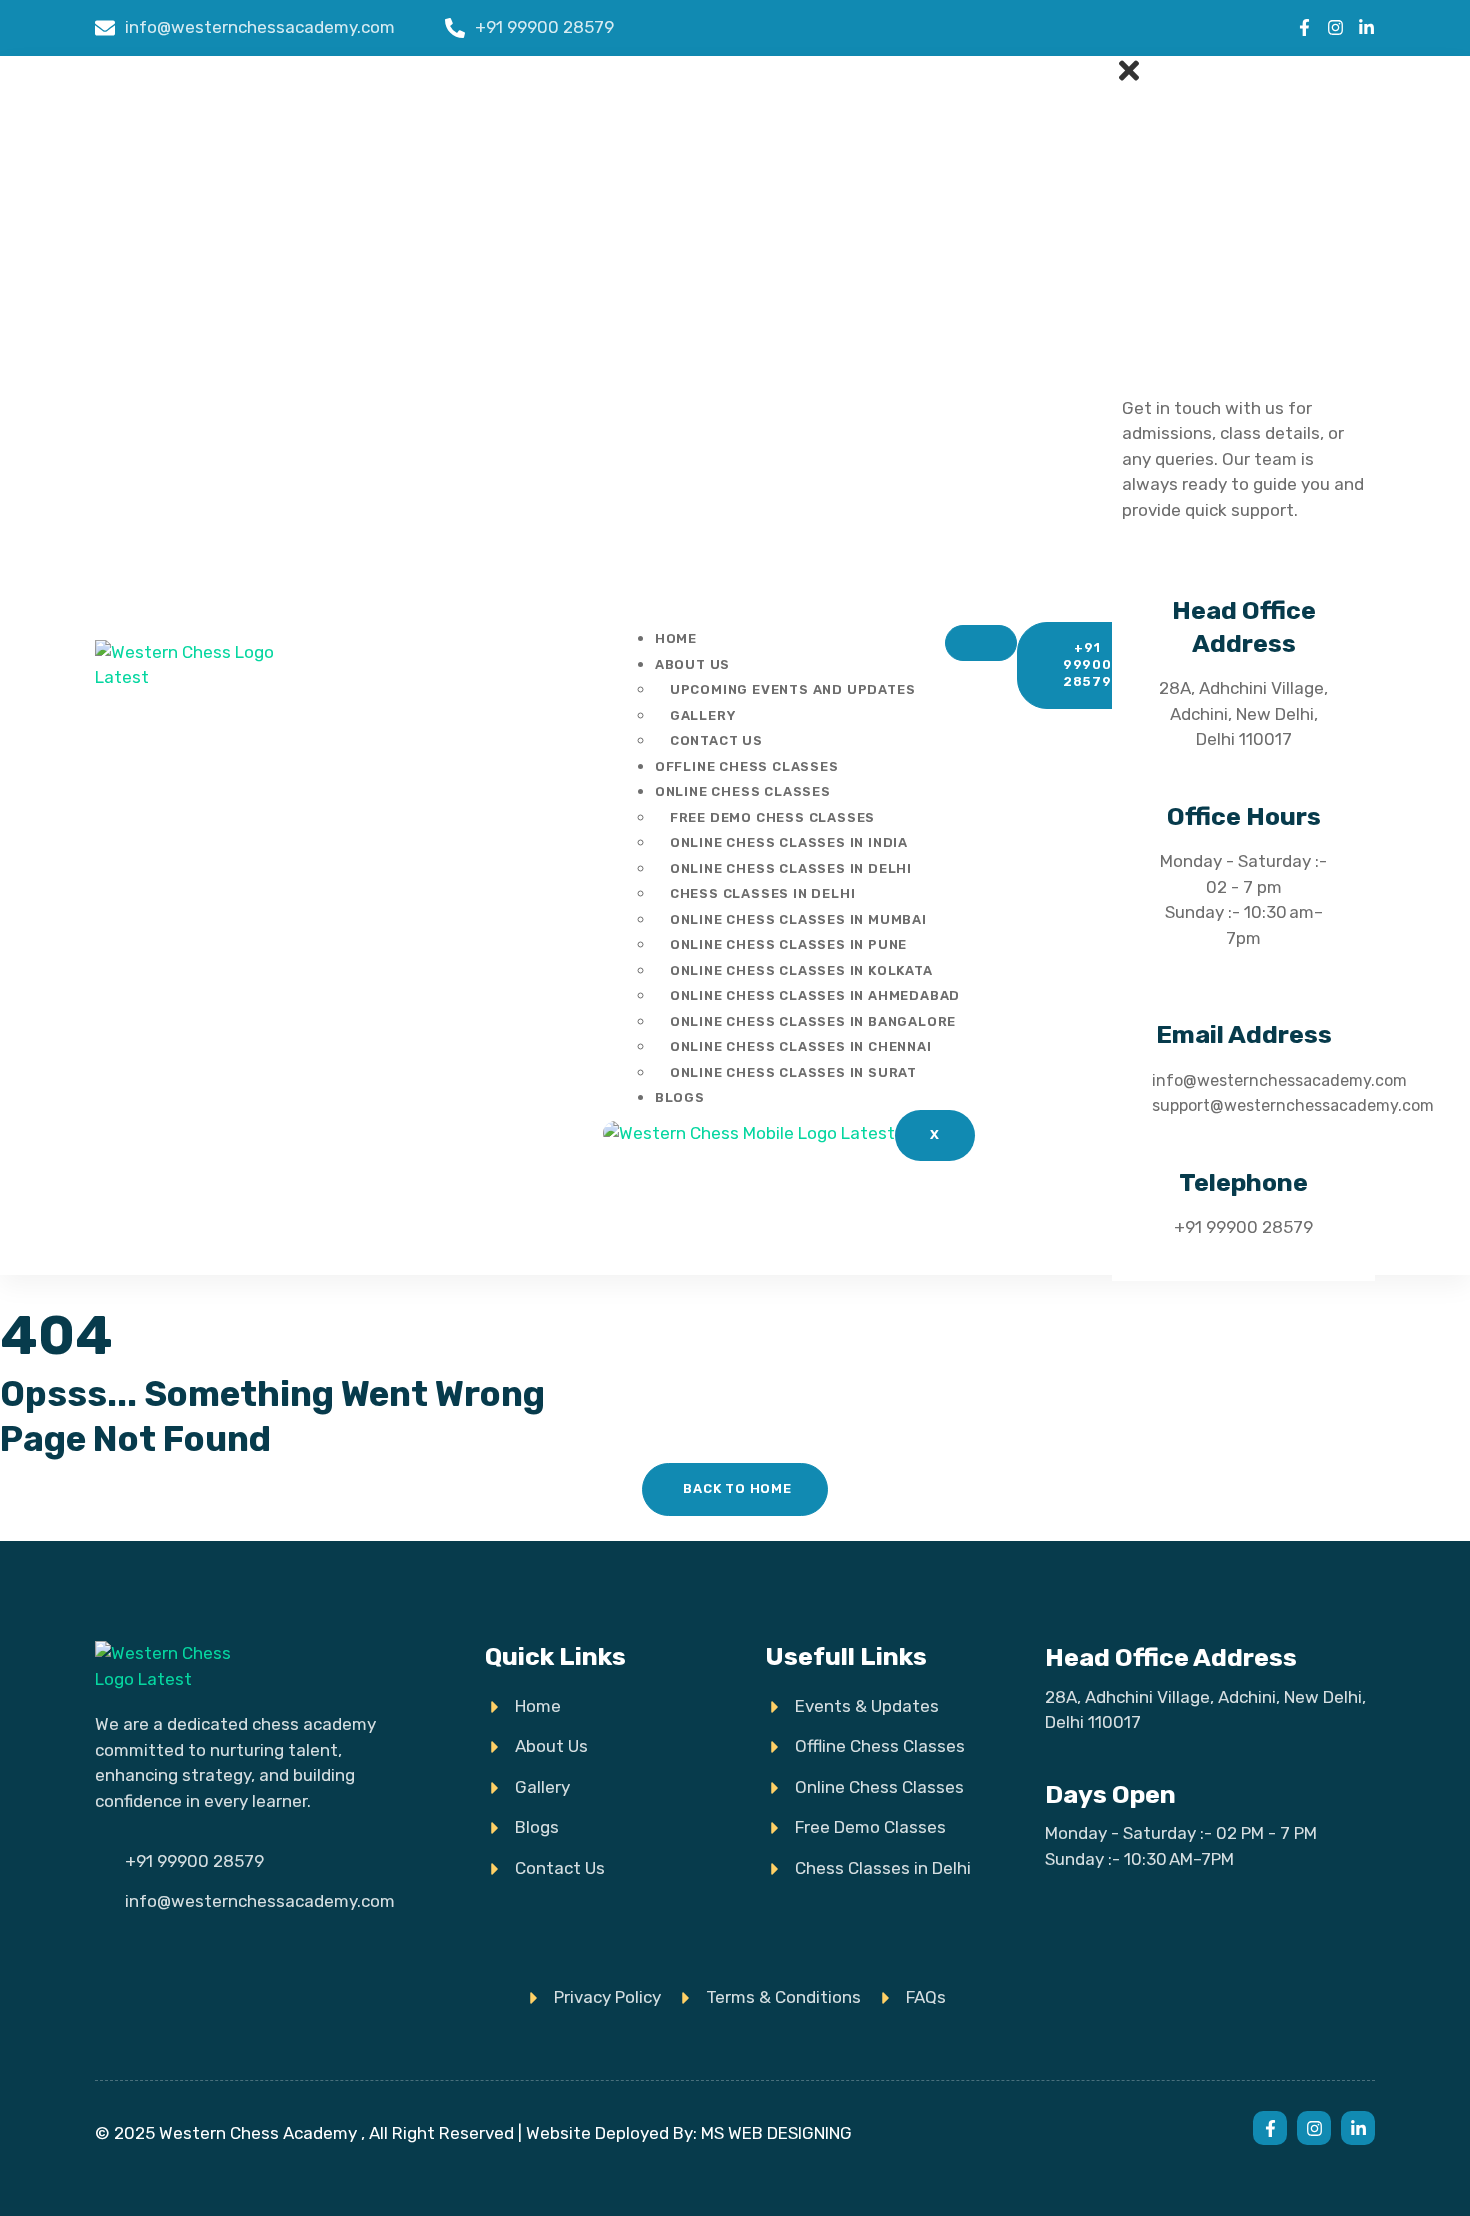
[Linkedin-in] (1366, 27)
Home (676, 638)
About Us (692, 664)
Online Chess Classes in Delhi (791, 868)
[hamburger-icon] (981, 643)
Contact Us (716, 740)
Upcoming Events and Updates (793, 689)
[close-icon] (1129, 79)
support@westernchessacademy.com (1293, 1105)
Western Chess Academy (258, 2133)
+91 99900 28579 (1243, 1227)
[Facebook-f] (1304, 27)
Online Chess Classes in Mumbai (798, 919)
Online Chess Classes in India (789, 842)
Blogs (680, 1097)
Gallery (703, 715)
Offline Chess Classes (747, 766)
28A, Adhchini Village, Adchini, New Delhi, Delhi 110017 (1243, 713)
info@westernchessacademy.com (1279, 1080)
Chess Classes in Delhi (763, 893)
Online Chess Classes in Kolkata (801, 970)
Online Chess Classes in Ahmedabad (815, 995)
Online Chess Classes (743, 791)
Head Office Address (1171, 1657)
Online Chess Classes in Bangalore (813, 1021)
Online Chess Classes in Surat (793, 1072)
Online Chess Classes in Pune (788, 944)
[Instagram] (1335, 27)
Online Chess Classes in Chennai (801, 1046)
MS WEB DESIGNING (776, 2133)
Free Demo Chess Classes (772, 817)
